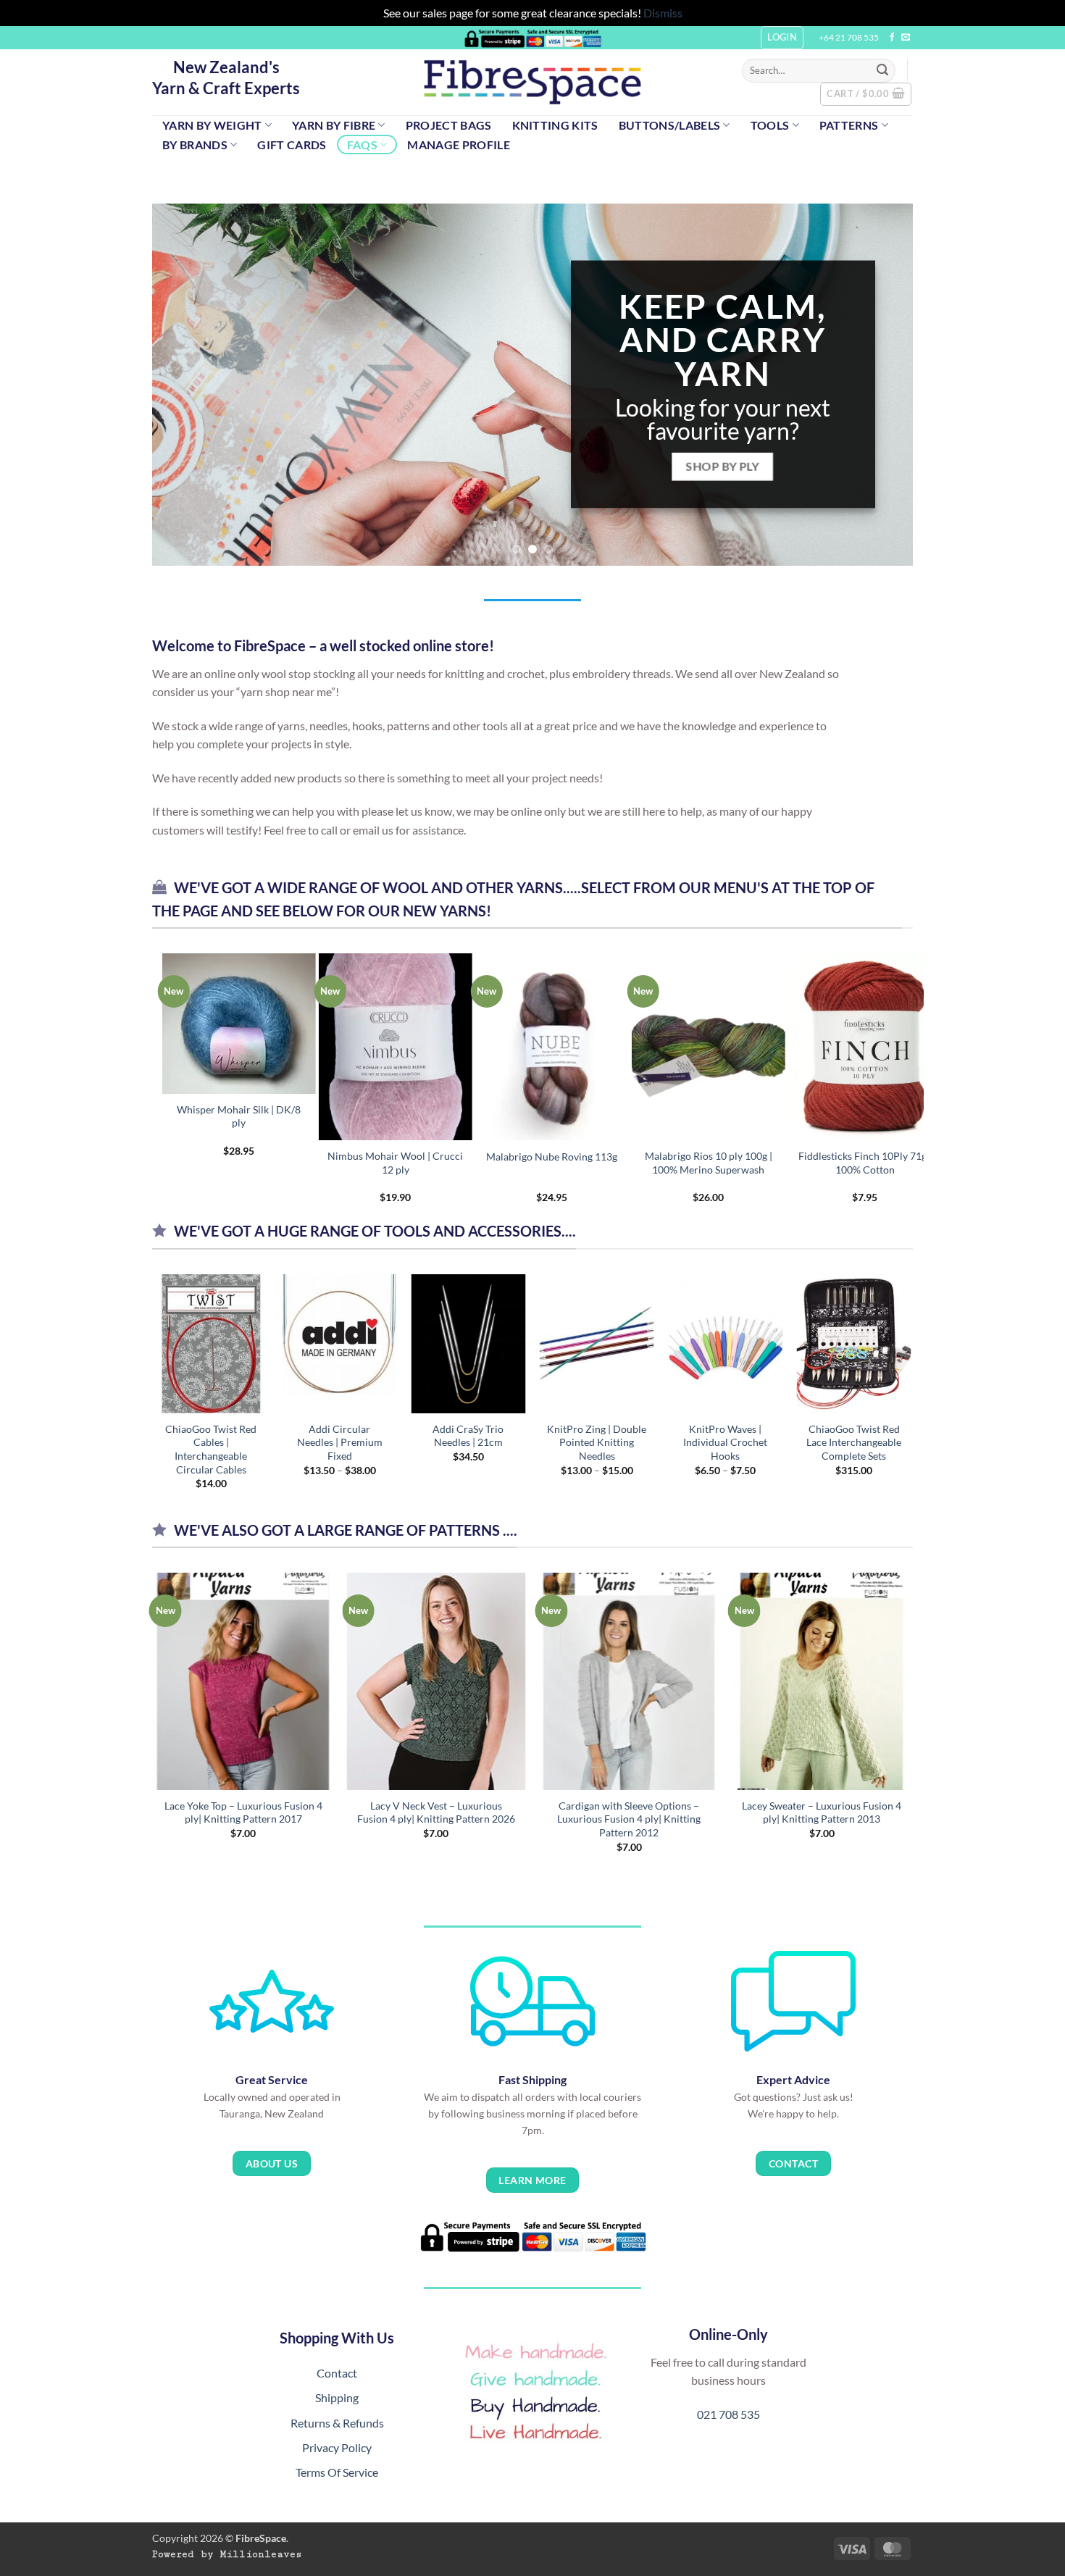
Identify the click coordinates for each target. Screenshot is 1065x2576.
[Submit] (882, 70)
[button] (866, 94)
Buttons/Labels (669, 125)
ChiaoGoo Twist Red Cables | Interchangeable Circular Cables (211, 1449)
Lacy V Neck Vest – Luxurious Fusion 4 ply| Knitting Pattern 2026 (436, 1812)
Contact (337, 2373)
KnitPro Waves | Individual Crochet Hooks (725, 1442)
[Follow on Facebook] (892, 38)
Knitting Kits (555, 125)
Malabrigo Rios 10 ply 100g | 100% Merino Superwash (220, 1163)
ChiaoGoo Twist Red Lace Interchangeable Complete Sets (854, 1442)
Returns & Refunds (337, 2423)
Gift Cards (292, 145)
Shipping (337, 2397)
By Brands (195, 145)
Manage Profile (458, 145)
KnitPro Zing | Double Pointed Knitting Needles (597, 1442)
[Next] (880, 385)
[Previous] (185, 385)
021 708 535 (728, 2414)
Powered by (227, 2554)
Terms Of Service (337, 2472)
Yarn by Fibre (334, 125)
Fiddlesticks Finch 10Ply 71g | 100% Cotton (376, 1163)
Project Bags (449, 125)
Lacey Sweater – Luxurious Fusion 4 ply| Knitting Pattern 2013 (822, 1812)
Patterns (849, 125)
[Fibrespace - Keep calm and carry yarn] (532, 82)
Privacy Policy (337, 2447)
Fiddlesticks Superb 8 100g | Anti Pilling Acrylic (846, 1163)
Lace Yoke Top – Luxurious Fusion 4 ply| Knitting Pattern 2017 (243, 1812)
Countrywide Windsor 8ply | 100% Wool (689, 1163)
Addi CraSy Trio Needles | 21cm (468, 1436)
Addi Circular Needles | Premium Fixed (340, 1442)
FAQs (362, 145)
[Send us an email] (906, 38)
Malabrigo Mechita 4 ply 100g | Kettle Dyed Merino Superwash (532, 1169)
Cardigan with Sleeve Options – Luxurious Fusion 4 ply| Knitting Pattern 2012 (629, 1819)
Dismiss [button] (663, 13)
